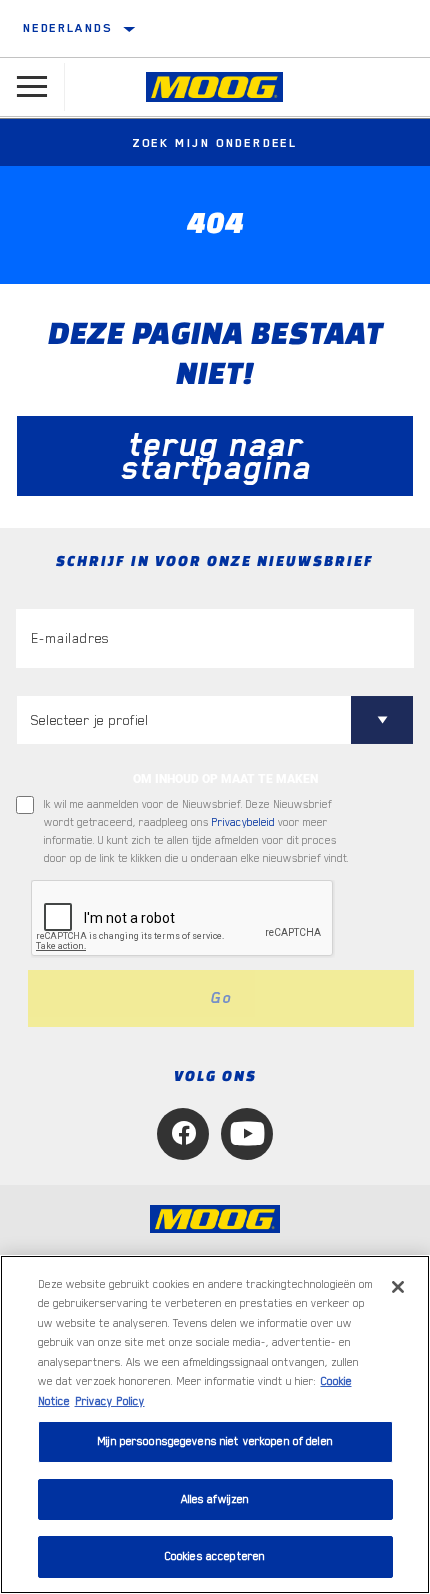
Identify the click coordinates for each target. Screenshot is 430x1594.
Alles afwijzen (215, 1499)
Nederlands (67, 28)
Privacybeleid (243, 822)
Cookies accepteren (215, 1556)
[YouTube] (247, 1134)
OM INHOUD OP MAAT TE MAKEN (225, 779)
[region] (215, 1424)
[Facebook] (183, 1134)
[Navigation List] (32, 87)
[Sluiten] (398, 1287)
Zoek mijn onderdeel (215, 143)
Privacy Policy (110, 1401)
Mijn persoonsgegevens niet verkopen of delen (215, 1441)
